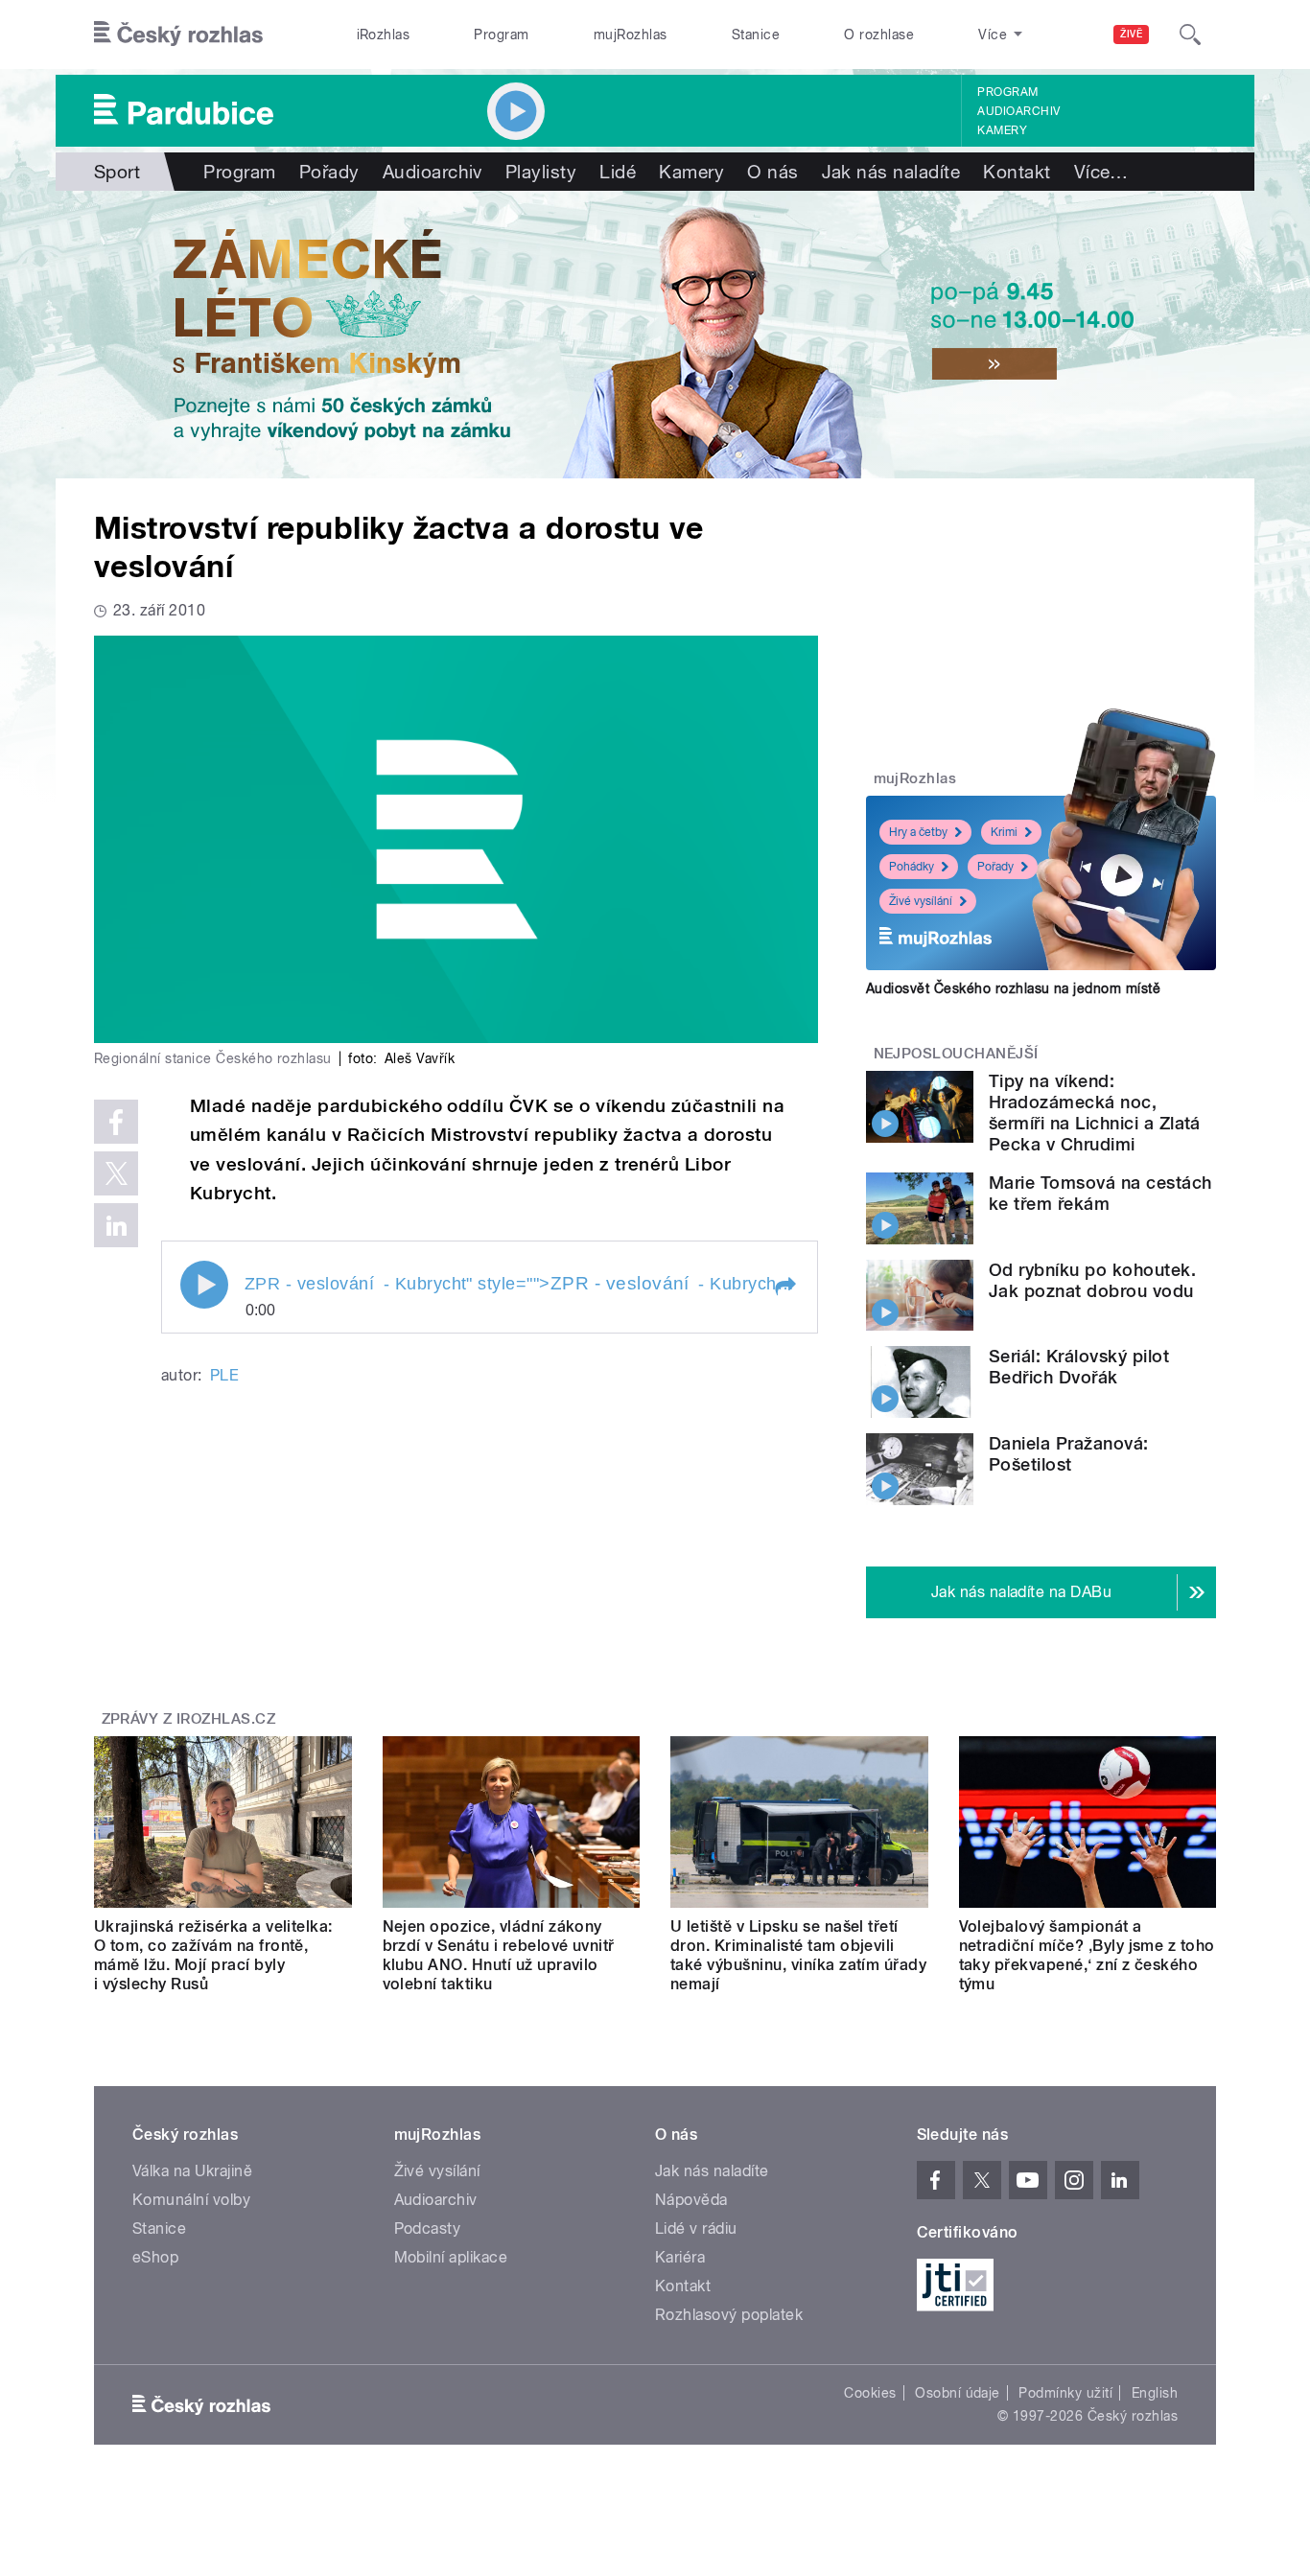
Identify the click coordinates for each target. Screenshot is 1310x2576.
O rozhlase (879, 35)
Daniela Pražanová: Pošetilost (1069, 1454)
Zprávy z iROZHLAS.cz (189, 1719)
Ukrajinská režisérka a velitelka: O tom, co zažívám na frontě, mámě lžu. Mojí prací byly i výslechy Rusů (213, 1955)
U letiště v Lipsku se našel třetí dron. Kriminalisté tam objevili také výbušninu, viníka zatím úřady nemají (798, 1955)
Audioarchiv (1018, 111)
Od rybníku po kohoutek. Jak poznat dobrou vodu (1092, 1280)
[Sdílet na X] (116, 1173)
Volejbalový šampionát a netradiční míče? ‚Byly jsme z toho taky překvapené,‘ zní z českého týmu (1087, 1955)
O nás (772, 172)
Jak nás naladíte (891, 172)
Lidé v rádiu (696, 2228)
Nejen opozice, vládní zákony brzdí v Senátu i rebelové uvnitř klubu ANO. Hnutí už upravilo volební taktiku (499, 1955)
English (1155, 2393)
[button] (784, 1287)
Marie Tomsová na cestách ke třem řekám (1100, 1193)
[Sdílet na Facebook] (116, 1122)
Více (1101, 172)
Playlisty (541, 172)
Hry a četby (918, 832)
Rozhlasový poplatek (729, 2315)
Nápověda (691, 2200)
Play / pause (204, 1285)
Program (501, 35)
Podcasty (428, 2228)
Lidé (618, 172)
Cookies (870, 2393)
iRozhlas (384, 35)
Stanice (756, 35)
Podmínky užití (1065, 2393)
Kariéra (680, 2257)
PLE (224, 1375)
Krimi (1004, 832)
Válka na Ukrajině (192, 2171)
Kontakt (1017, 172)
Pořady (329, 172)
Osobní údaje (958, 2393)
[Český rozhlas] (178, 35)
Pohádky (912, 867)
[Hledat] (1190, 35)
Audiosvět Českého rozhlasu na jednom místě (1013, 988)
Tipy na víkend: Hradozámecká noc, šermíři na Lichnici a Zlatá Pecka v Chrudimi (1095, 1113)
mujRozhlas (631, 35)
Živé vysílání (921, 901)
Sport (117, 172)
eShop (155, 2257)
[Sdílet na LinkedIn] (116, 1225)
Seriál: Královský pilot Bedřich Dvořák (1079, 1367)
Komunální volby (191, 2200)
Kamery (1002, 130)
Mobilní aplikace (451, 2257)
